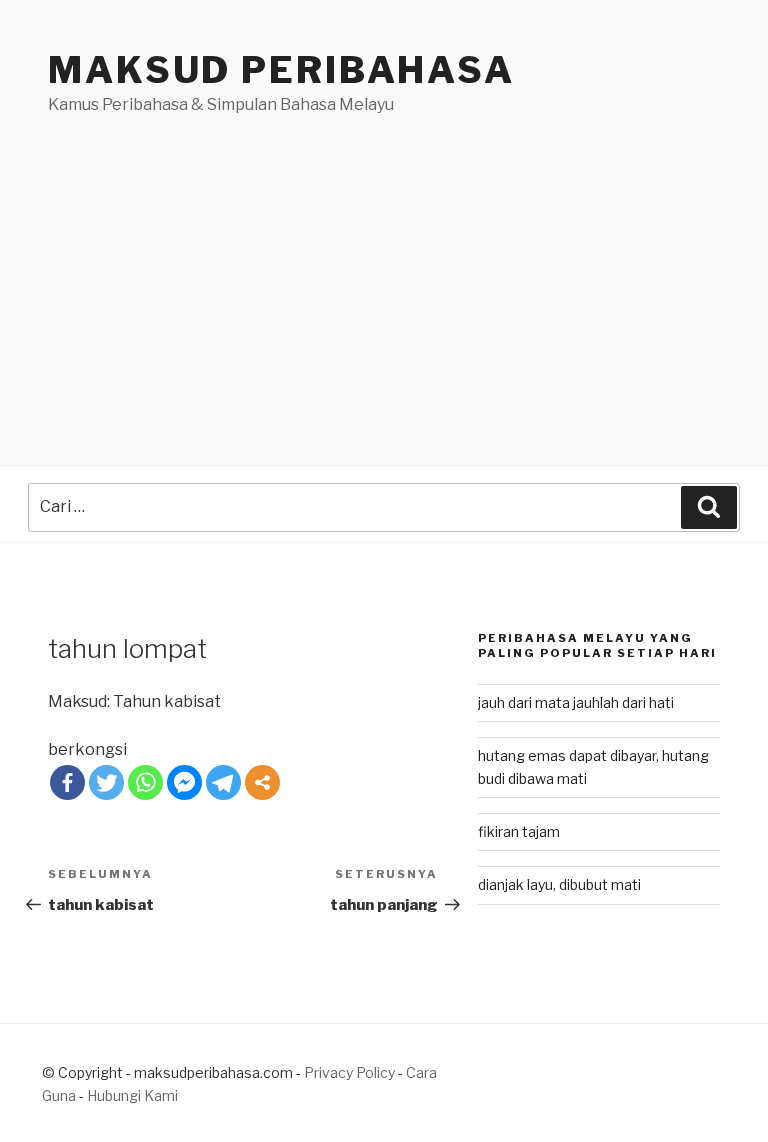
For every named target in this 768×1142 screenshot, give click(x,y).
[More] (262, 782)
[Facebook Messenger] (184, 782)
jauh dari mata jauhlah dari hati (576, 702)
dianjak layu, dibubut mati (559, 884)
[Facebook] (67, 782)
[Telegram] (223, 782)
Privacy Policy (349, 1072)
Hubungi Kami (132, 1095)
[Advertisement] (384, 267)
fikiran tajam (519, 831)
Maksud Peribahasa (281, 70)
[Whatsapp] (145, 782)
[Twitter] (106, 782)
